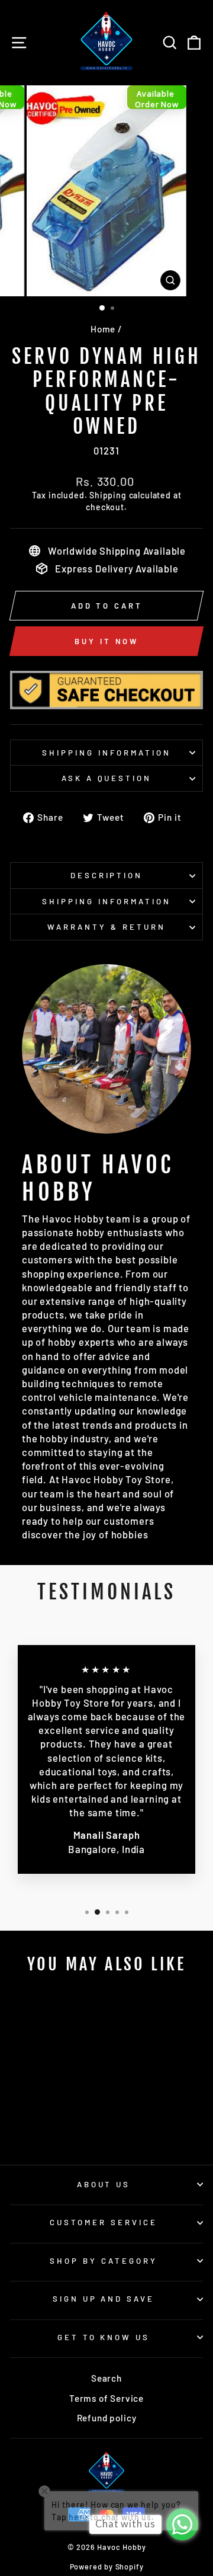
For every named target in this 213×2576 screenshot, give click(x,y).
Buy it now (106, 641)
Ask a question (107, 778)
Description (107, 875)
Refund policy (107, 2418)
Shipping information (106, 753)
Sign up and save (104, 2299)
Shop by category (104, 2261)
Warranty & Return (106, 927)
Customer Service (104, 2222)
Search (106, 2378)
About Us (104, 2184)
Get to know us (104, 2337)
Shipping (108, 495)
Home (103, 329)
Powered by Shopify (107, 2567)
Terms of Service (106, 2398)
